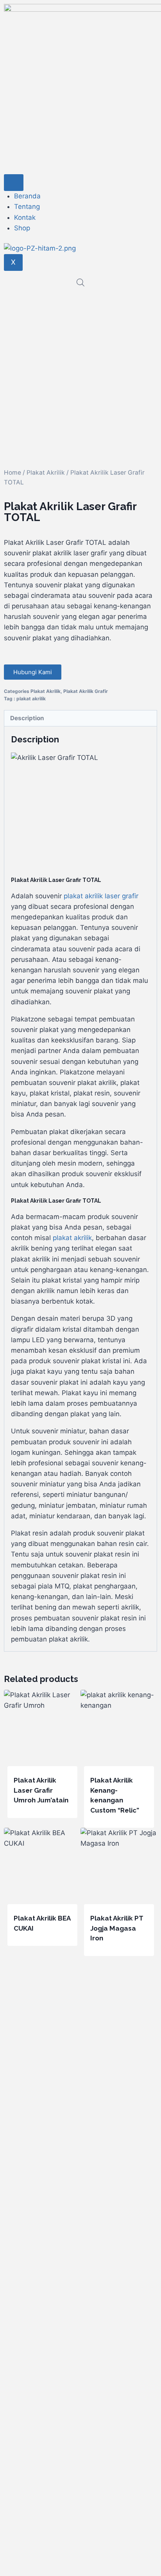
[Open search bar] (80, 283)
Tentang (27, 207)
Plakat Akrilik (46, 473)
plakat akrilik (31, 699)
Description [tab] (27, 718)
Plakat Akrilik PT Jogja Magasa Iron (117, 1928)
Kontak (25, 217)
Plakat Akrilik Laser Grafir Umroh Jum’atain (41, 1790)
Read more (30, 1825)
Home (13, 473)
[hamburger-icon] (14, 183)
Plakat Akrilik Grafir (86, 691)
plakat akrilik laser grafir (101, 896)
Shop (22, 228)
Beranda (27, 196)
